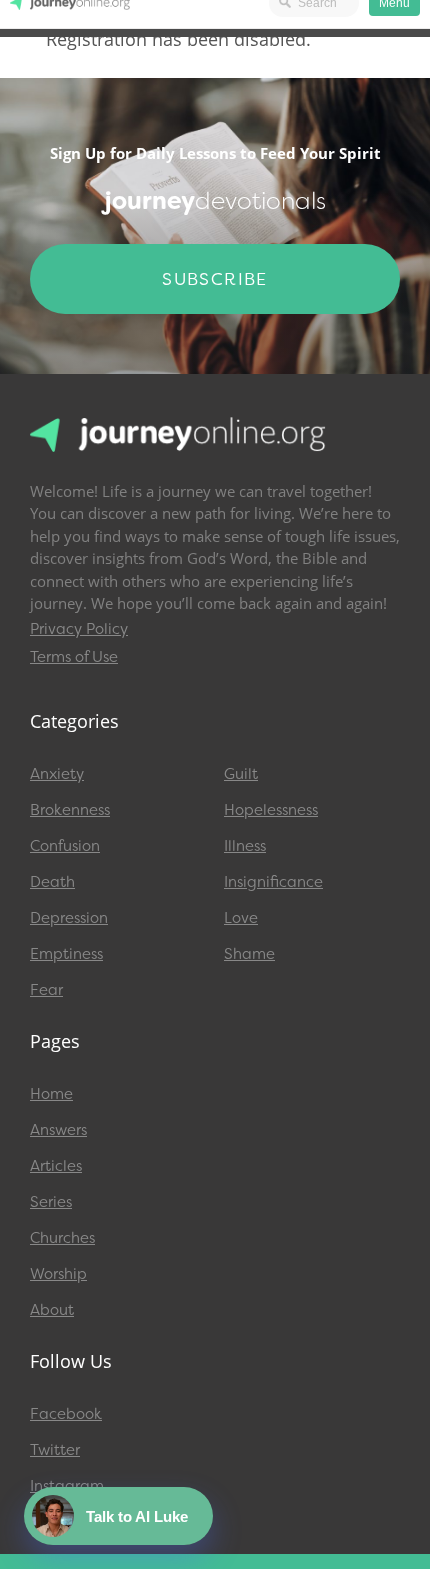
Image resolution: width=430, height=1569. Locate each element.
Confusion (65, 846)
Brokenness (70, 810)
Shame (249, 954)
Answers (58, 1130)
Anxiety (57, 774)
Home (51, 1094)
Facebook (66, 1414)
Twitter (55, 1450)
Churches (62, 1238)
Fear (46, 990)
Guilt (241, 774)
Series (51, 1202)
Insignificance (273, 882)
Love (241, 918)
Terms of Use (74, 657)
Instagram (67, 1486)
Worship (58, 1274)
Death (52, 882)
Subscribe (215, 279)
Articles (56, 1166)
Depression (69, 918)
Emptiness (66, 954)
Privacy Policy (79, 629)
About (52, 1310)
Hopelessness (271, 810)
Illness (245, 846)
